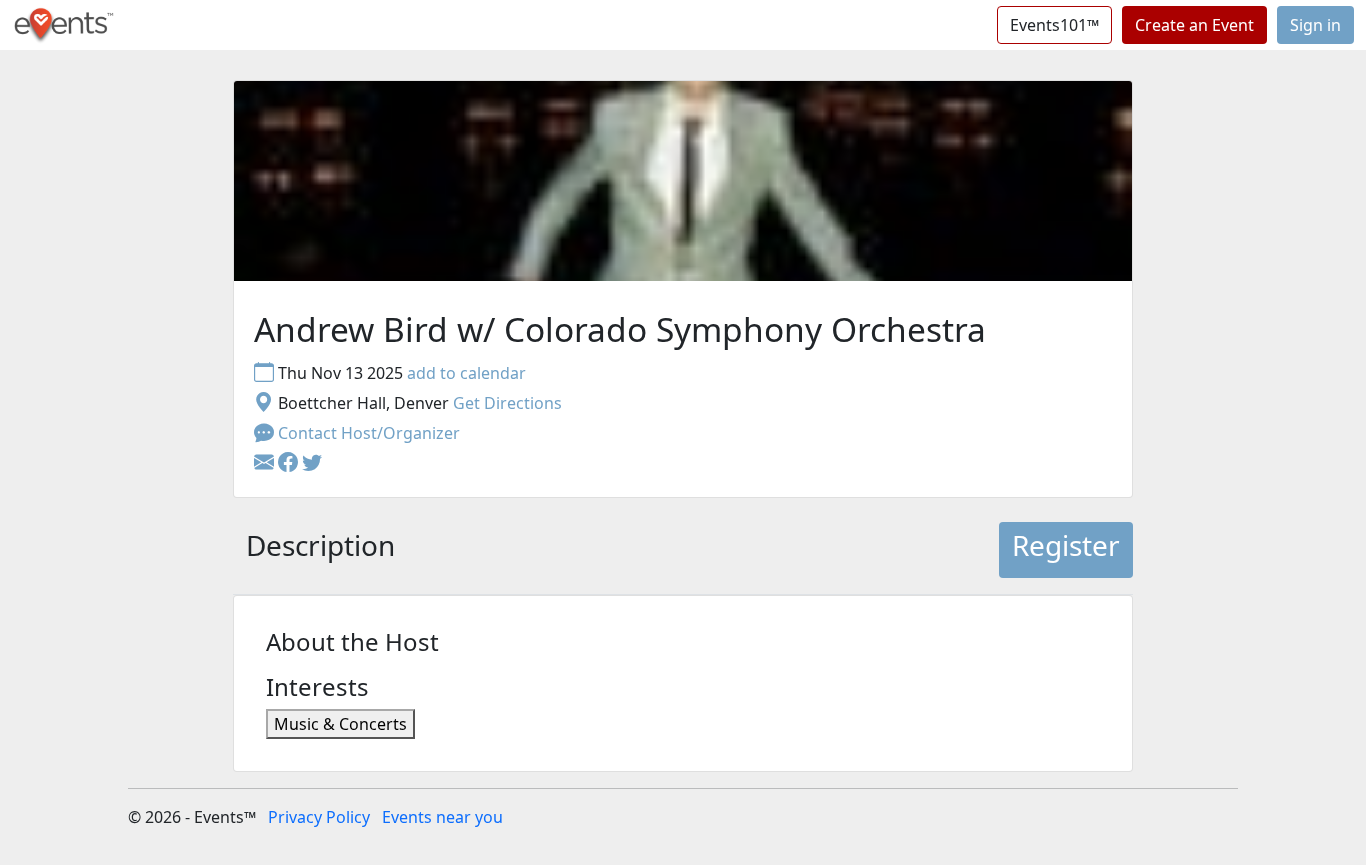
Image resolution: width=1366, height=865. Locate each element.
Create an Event (1194, 25)
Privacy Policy (319, 817)
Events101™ (1054, 25)
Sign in (1315, 25)
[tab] (320, 550)
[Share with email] (266, 463)
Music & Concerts (340, 724)
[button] (290, 463)
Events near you (442, 817)
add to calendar (466, 373)
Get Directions (507, 403)
